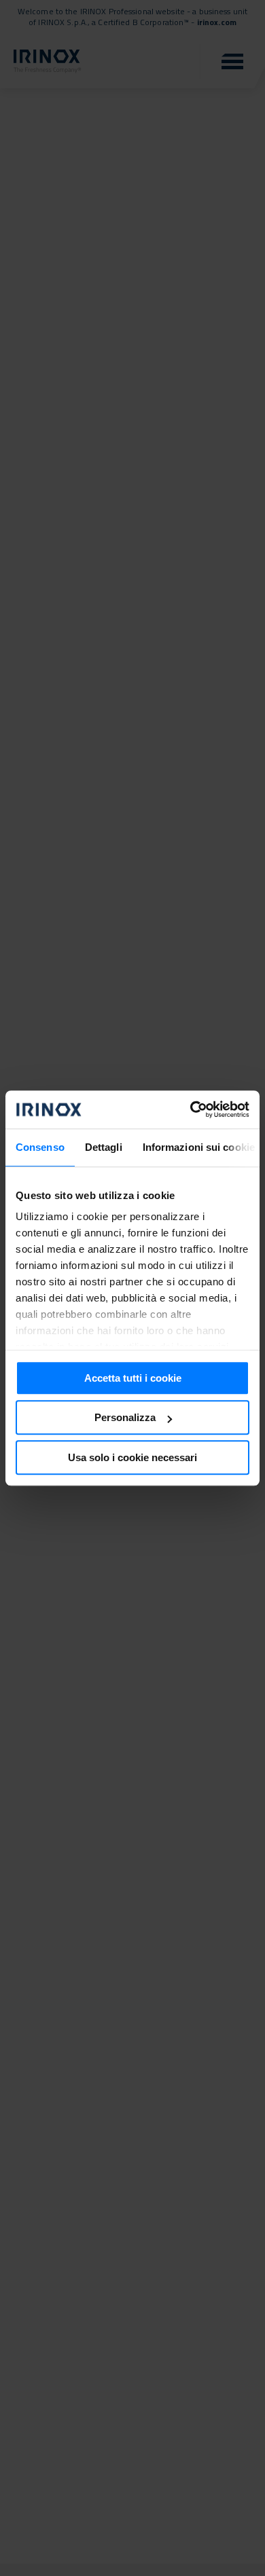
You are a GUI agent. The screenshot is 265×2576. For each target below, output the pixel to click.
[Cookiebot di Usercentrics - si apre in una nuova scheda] (191, 1109)
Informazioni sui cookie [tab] (199, 1147)
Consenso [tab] (40, 1147)
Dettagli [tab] (104, 1147)
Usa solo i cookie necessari (132, 1457)
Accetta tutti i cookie (133, 1378)
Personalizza (125, 1417)
